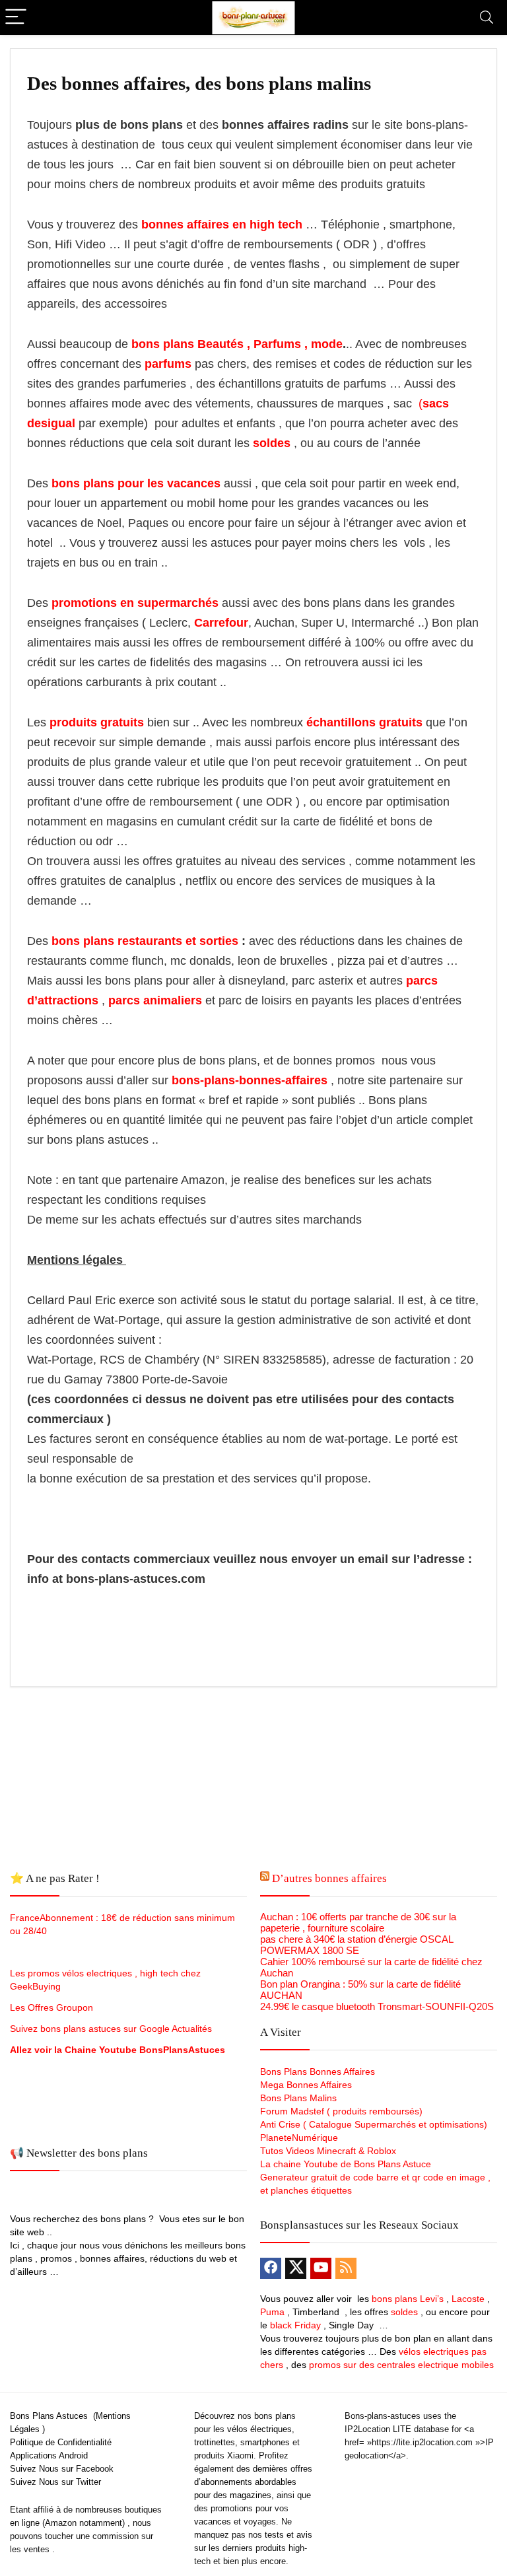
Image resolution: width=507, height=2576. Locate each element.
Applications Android (49, 2455)
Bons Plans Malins (298, 2098)
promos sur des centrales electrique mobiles (401, 2365)
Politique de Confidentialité (61, 2442)
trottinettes (215, 2442)
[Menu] (16, 17)
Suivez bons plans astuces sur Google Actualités (111, 2029)
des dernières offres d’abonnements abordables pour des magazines (253, 2482)
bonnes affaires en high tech (220, 225)
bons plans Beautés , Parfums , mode (237, 344)
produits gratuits (97, 722)
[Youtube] (321, 2268)
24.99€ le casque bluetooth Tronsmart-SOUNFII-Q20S (377, 2006)
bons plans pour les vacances (136, 483)
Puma (272, 2312)
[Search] (487, 17)
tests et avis (288, 2535)
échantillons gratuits (364, 722)
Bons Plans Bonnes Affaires (318, 2071)
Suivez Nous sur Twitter (55, 2482)
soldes (272, 443)
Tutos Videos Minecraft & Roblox (328, 2151)
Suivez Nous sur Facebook (62, 2469)
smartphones (265, 2442)
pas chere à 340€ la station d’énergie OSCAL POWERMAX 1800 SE (356, 1945)
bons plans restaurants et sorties (143, 941)
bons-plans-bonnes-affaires (250, 1080)
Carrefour (221, 623)
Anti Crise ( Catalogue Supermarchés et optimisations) (374, 2124)
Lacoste (468, 2299)
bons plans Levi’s (408, 2299)
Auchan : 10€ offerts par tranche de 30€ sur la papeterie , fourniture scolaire (358, 1922)
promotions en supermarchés (135, 603)
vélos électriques (259, 2429)
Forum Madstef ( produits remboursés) (341, 2111)
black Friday (295, 2325)
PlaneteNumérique (299, 2138)
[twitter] (296, 2268)
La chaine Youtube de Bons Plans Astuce (346, 2164)
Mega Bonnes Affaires (306, 2085)
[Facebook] (271, 2268)
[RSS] (346, 2268)
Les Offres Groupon (53, 2007)
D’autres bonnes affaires (329, 1878)
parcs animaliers (155, 1000)
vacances (213, 2522)
